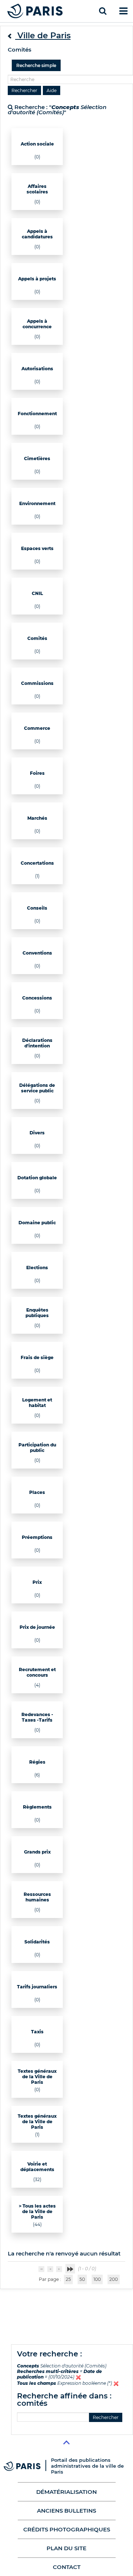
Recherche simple (36, 65)
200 (114, 2279)
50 (82, 2279)
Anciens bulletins (66, 2511)
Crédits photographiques (67, 2529)
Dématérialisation (66, 2492)
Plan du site (66, 2548)
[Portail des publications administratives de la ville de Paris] (27, 2466)
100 (97, 2279)
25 (68, 2279)
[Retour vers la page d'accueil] (35, 11)
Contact (67, 2567)
